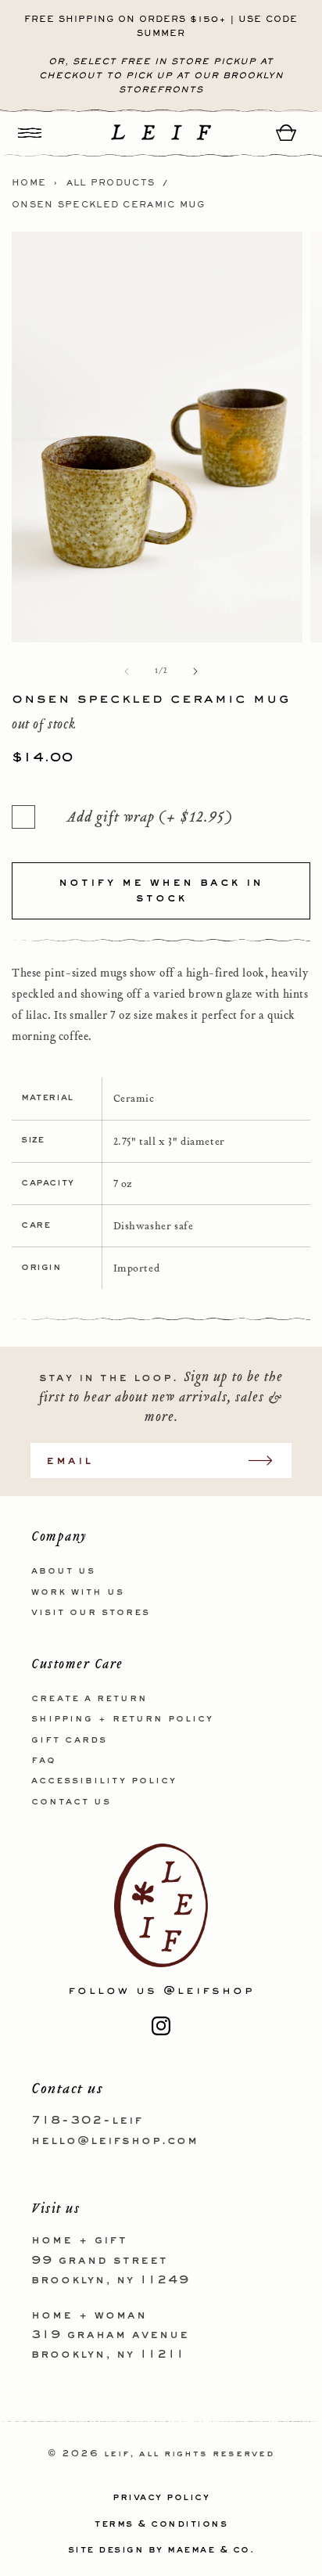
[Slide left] (127, 671)
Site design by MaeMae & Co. (161, 2550)
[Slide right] (195, 671)
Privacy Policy (161, 2498)
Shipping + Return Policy (122, 1719)
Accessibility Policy (104, 1781)
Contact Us (71, 1802)
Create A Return (89, 1699)
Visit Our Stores (91, 1613)
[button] (30, 133)
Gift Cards (69, 1740)
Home (29, 183)
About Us (63, 1571)
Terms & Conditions (161, 2524)
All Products (111, 183)
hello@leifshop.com (115, 2141)
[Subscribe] (268, 1461)
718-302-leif (87, 2121)
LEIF (117, 2454)
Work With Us (78, 1592)
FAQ (44, 1761)
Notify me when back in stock (161, 890)
